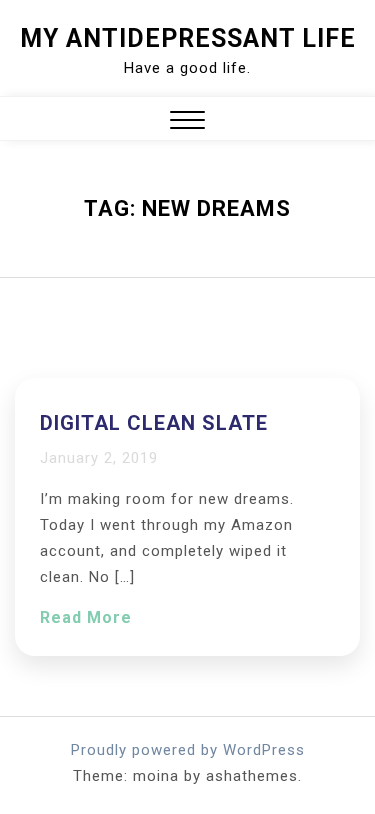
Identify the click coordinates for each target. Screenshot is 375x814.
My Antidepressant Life (188, 38)
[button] (187, 122)
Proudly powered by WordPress (188, 750)
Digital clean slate (154, 423)
